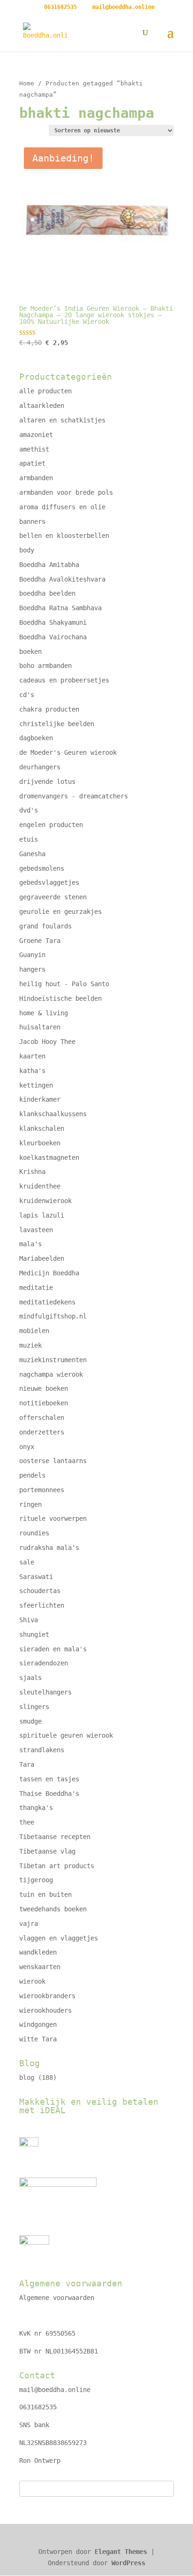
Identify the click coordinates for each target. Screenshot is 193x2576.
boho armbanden (45, 666)
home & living (44, 1013)
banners (32, 521)
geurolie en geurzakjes (60, 912)
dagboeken (36, 738)
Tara (27, 1764)
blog (27, 2078)
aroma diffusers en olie (62, 507)
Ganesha (32, 854)
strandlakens (42, 1750)
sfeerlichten (42, 1605)
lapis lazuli (42, 1215)
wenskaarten (40, 1967)
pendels (32, 1475)
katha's (32, 1071)
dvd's (29, 810)
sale (27, 1562)
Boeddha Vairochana (53, 637)
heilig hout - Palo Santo (64, 984)
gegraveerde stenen (53, 897)
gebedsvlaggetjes (49, 882)
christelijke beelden (57, 724)
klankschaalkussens (53, 1114)
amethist (34, 449)
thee (27, 1822)
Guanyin (32, 955)
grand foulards (45, 926)
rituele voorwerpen (53, 1518)
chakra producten (49, 709)
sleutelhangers (45, 1692)
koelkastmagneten (49, 1158)
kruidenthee (40, 1186)
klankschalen (42, 1128)
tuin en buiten (45, 1894)
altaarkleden (42, 406)
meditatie (36, 1288)
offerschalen (42, 1418)
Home (27, 83)
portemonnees (42, 1490)
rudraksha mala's (49, 1548)
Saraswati (36, 1577)
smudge (30, 1721)
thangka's (36, 1808)
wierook (32, 1981)
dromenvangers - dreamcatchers (74, 796)
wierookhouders (45, 2010)
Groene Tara (40, 941)
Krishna (32, 1172)
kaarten (32, 1056)
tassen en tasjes (49, 1779)
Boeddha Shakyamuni (53, 622)
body (27, 550)
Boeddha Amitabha (49, 565)
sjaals (30, 1678)
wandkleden (38, 1952)
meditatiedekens (47, 1302)
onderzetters (42, 1432)
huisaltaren (40, 1027)
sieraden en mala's (53, 1649)
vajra (29, 1924)
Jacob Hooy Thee (47, 1042)
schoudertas (40, 1591)
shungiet (34, 1634)
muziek (30, 1345)
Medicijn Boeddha (49, 1273)
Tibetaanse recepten (55, 1837)
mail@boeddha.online (55, 2390)
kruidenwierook (45, 1201)
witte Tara (38, 2039)
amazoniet (36, 435)
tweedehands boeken (53, 1909)
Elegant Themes (121, 2552)
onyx (27, 1447)
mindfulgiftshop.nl (53, 1316)
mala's (30, 1244)
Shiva (29, 1620)
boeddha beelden (47, 593)
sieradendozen (44, 1663)
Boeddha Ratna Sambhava (60, 608)
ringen (30, 1504)
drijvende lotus (47, 782)
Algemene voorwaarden (57, 2298)
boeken (30, 652)
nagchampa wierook (51, 1374)
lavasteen (36, 1230)
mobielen (34, 1331)
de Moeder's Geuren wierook (68, 752)
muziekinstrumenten (53, 1360)
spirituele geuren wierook (66, 1735)
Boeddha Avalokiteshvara (62, 579)
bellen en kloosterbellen (64, 536)
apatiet (32, 463)
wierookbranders (47, 1996)
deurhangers (40, 767)
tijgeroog (36, 1880)
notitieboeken (44, 1403)
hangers (32, 969)
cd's (27, 695)
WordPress (128, 2563)
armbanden (36, 478)
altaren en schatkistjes (62, 420)
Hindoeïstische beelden (60, 998)
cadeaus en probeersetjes (64, 680)
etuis (29, 839)
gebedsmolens (42, 868)
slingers (34, 1707)
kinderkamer (40, 1099)
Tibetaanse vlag (47, 1851)
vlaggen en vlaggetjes (59, 1938)
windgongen (38, 2024)
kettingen (36, 1085)
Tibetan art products (57, 1866)
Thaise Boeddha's (49, 1794)
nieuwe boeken (44, 1388)
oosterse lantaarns (53, 1461)
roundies (34, 1533)
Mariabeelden (42, 1258)
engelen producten (51, 825)
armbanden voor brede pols (66, 492)
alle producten (45, 391)
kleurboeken (40, 1143)
